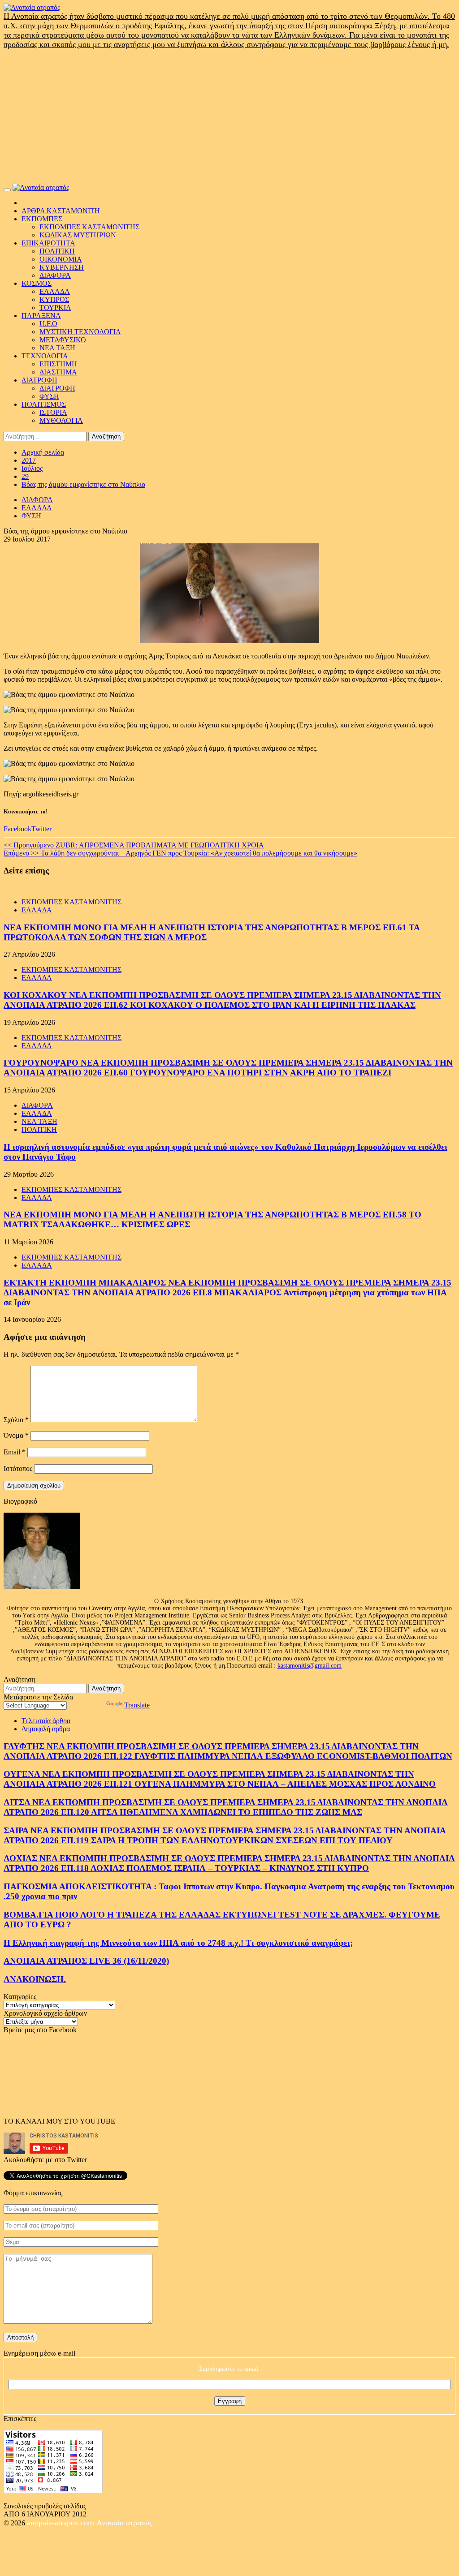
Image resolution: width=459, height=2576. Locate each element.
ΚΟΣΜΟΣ (37, 283)
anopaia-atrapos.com (62, 2523)
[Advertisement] (229, 116)
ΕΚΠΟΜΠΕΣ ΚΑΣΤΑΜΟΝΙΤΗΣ (89, 227)
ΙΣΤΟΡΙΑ (53, 412)
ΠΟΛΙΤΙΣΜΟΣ (44, 404)
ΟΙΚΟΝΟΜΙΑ (61, 259)
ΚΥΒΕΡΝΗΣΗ (62, 267)
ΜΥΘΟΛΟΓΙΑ (61, 420)
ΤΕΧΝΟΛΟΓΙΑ (45, 356)
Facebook (17, 829)
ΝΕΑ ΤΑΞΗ (57, 348)
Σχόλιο (16, 1420)
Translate (137, 1705)
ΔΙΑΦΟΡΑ (55, 275)
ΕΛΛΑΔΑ (55, 291)
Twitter (41, 829)
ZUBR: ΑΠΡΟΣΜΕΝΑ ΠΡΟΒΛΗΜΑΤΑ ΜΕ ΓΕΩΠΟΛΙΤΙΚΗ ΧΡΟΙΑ (134, 845)
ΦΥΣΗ (49, 396)
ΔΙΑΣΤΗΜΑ (58, 372)
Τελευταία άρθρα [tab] (46, 1721)
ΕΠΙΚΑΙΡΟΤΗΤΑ (48, 243)
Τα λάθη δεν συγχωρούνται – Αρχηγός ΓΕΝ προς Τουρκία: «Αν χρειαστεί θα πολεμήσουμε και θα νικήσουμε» (180, 853)
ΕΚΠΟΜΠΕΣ (42, 219)
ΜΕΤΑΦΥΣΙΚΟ (63, 340)
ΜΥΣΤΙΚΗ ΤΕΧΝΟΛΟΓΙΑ (80, 332)
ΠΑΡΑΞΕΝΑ (41, 316)
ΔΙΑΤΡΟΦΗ (39, 380)
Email (15, 1452)
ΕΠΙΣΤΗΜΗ (58, 364)
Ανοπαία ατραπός (124, 2523)
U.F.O (48, 324)
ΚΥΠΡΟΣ (54, 299)
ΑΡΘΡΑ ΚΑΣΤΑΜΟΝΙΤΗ (61, 211)
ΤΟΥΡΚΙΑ (55, 307)
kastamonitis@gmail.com (310, 1666)
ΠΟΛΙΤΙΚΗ (57, 251)
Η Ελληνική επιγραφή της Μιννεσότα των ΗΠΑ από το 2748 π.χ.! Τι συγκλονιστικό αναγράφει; (178, 1943)
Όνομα (16, 1435)
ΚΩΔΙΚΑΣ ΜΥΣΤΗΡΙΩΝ (78, 235)
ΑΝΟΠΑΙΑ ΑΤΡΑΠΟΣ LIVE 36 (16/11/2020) (86, 1961)
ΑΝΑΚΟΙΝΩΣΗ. (35, 1979)
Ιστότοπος (18, 1469)
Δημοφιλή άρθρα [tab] (46, 1729)
